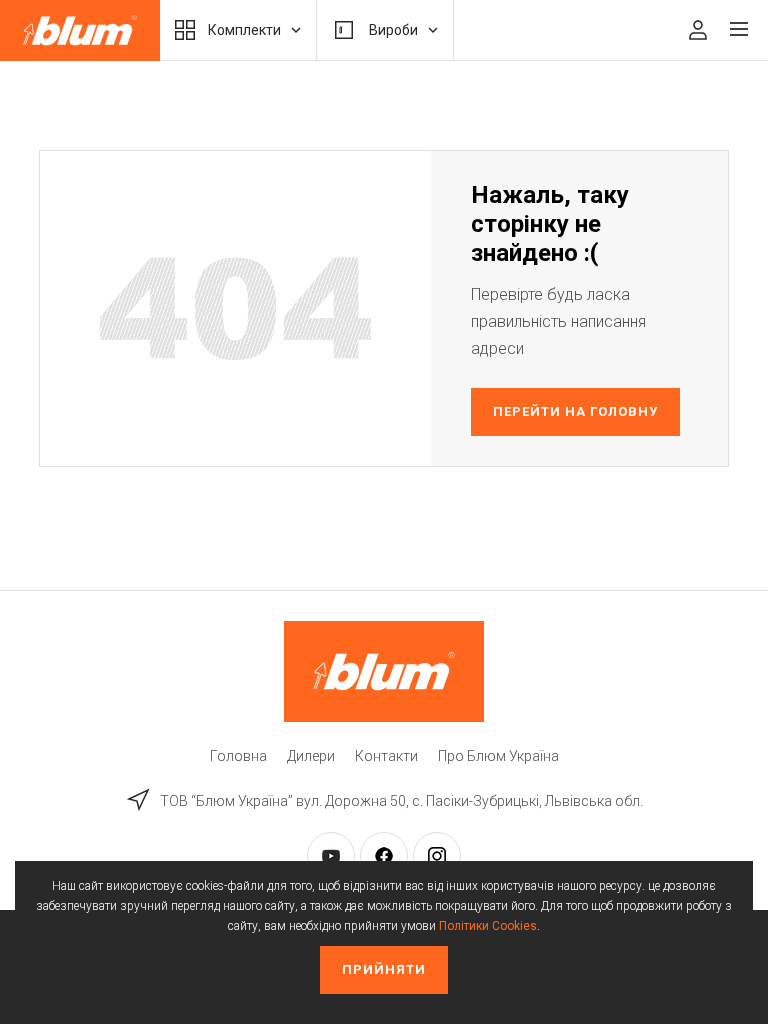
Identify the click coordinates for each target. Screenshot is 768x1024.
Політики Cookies (488, 926)
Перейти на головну (576, 411)
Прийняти (384, 969)
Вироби (393, 30)
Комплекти (244, 30)
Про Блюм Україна (498, 756)
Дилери (311, 756)
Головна (238, 756)
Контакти (386, 756)
